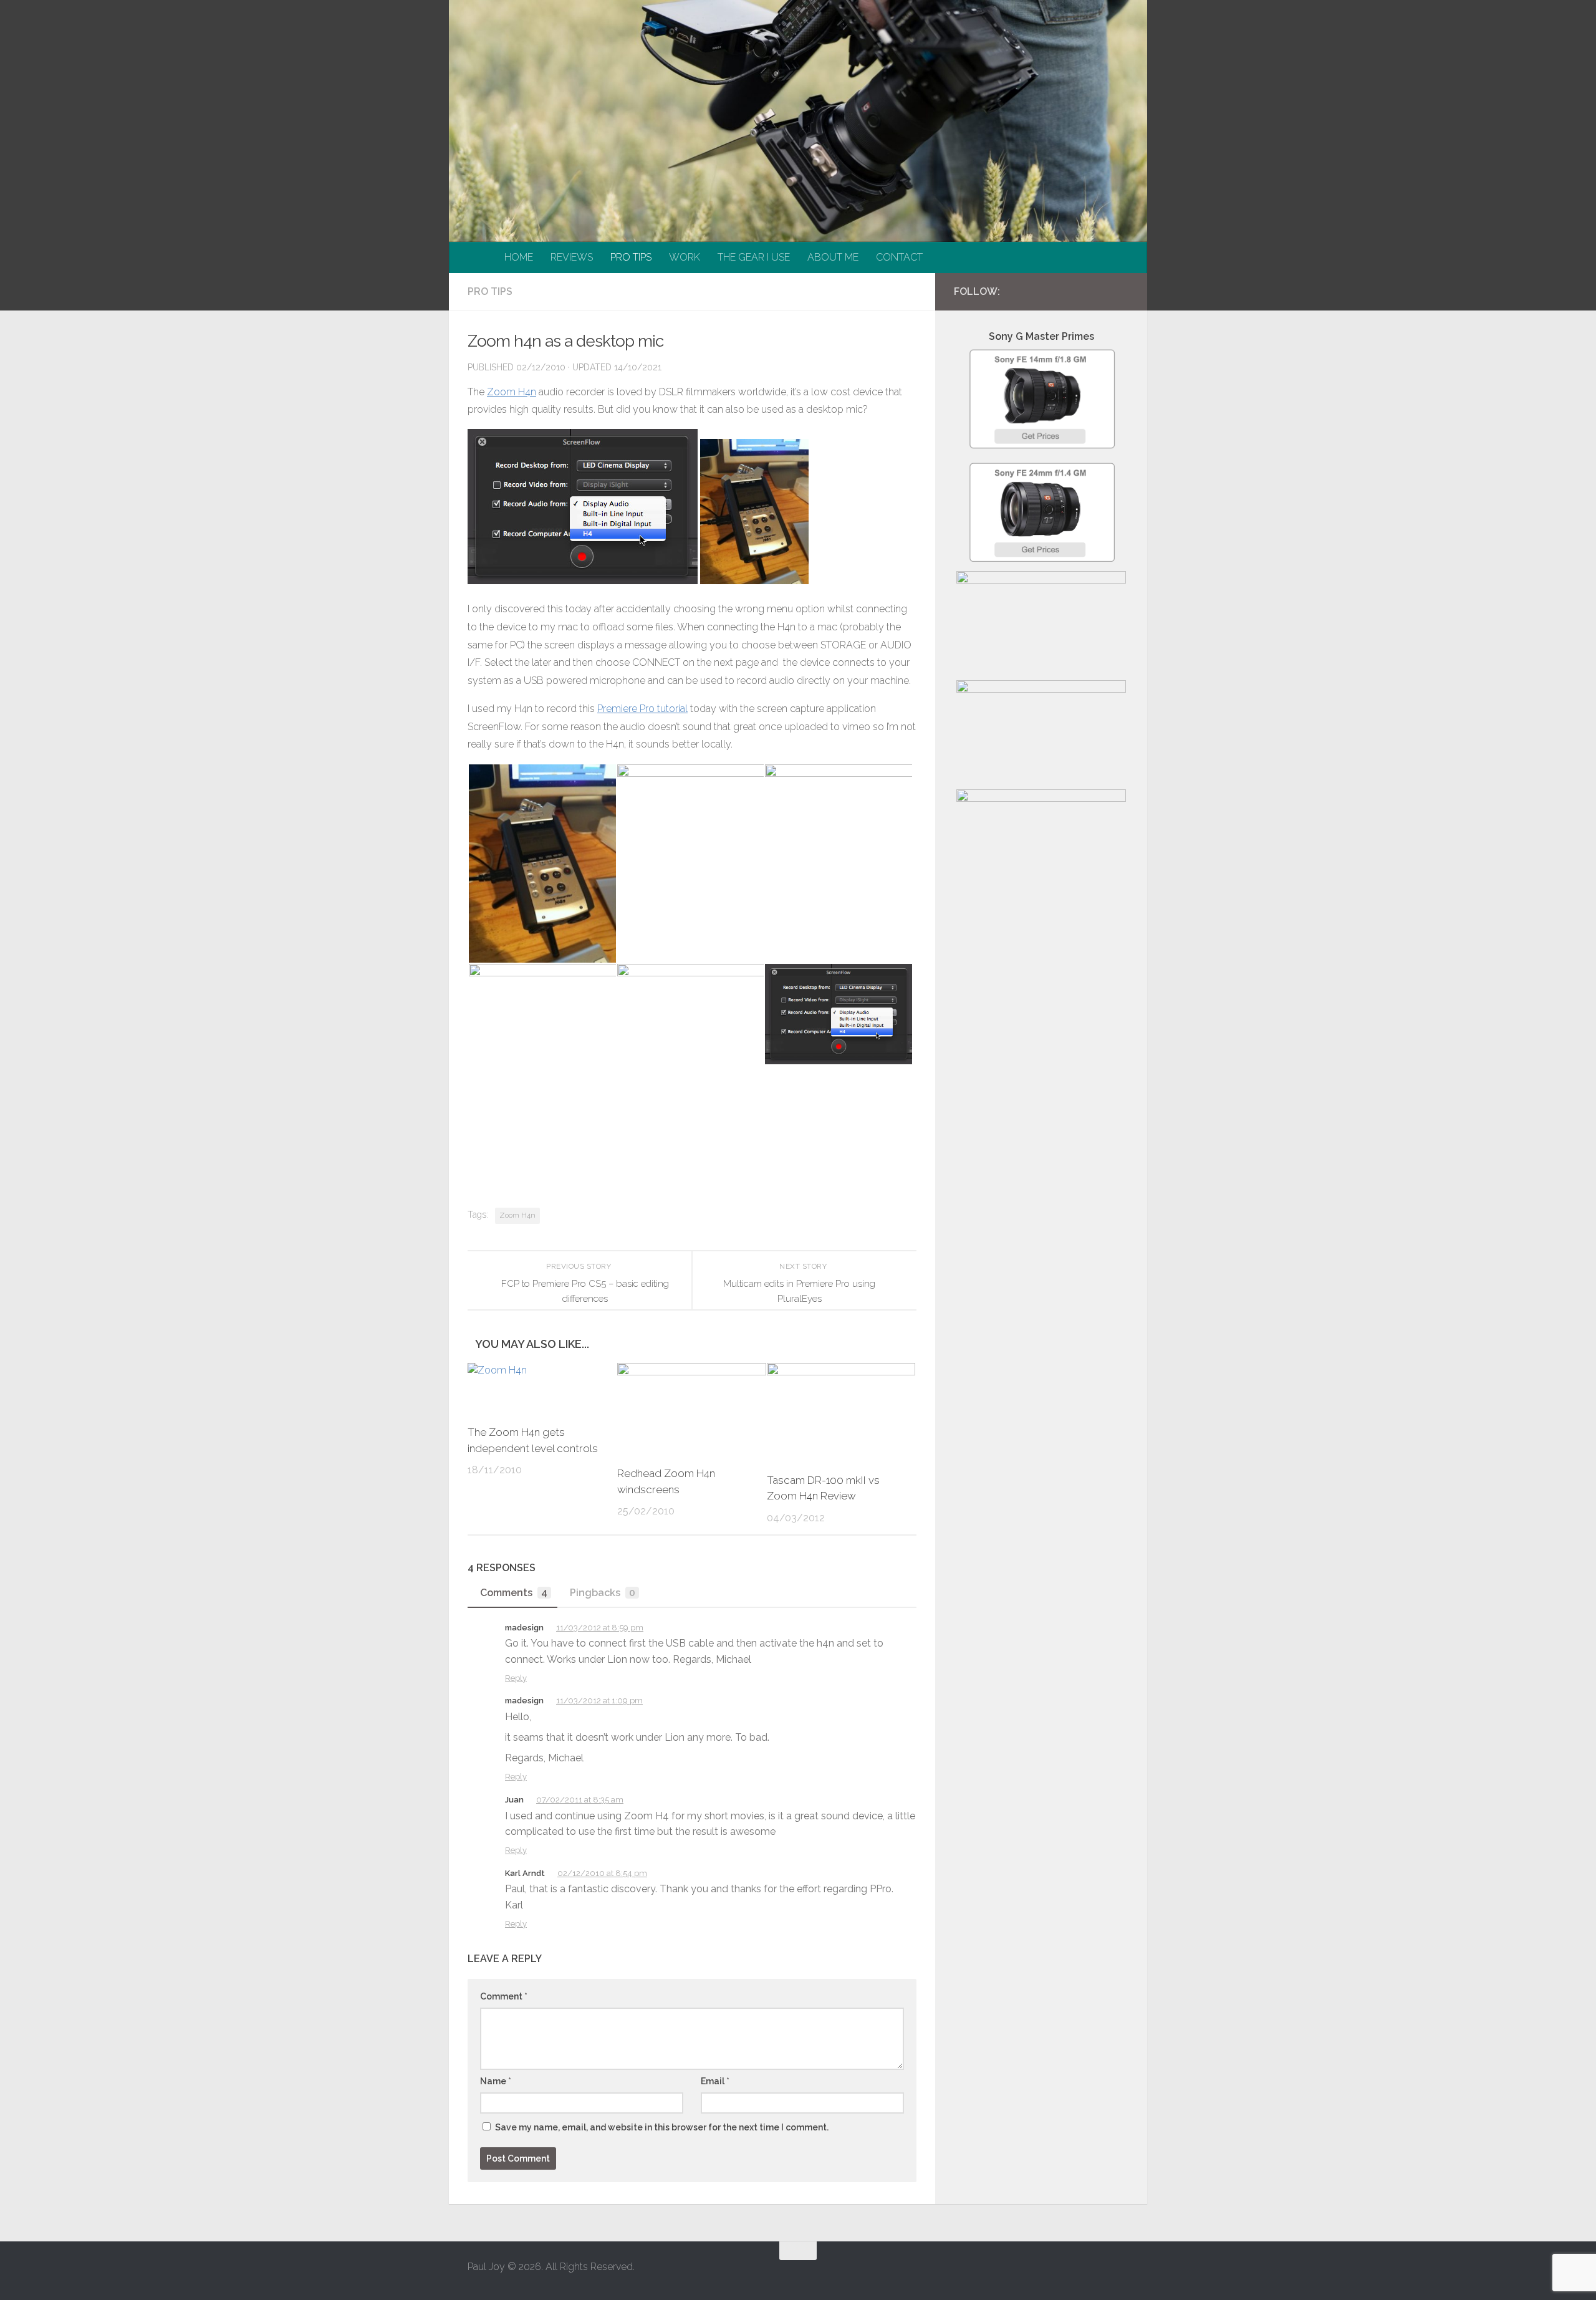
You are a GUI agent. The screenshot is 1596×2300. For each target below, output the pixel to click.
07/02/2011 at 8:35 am (580, 1800)
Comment (504, 1996)
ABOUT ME (833, 257)
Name (496, 2081)
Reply (516, 1678)
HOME (519, 257)
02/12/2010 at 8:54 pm (602, 1873)
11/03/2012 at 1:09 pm (599, 1701)
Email (715, 2081)
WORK (685, 257)
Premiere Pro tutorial (642, 709)
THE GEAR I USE (754, 257)
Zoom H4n (512, 392)
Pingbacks (603, 1593)
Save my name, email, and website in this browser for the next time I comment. (662, 2127)
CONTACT (899, 257)
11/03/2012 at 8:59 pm (600, 1628)
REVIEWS (572, 257)
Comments (514, 1593)
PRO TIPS (631, 257)
